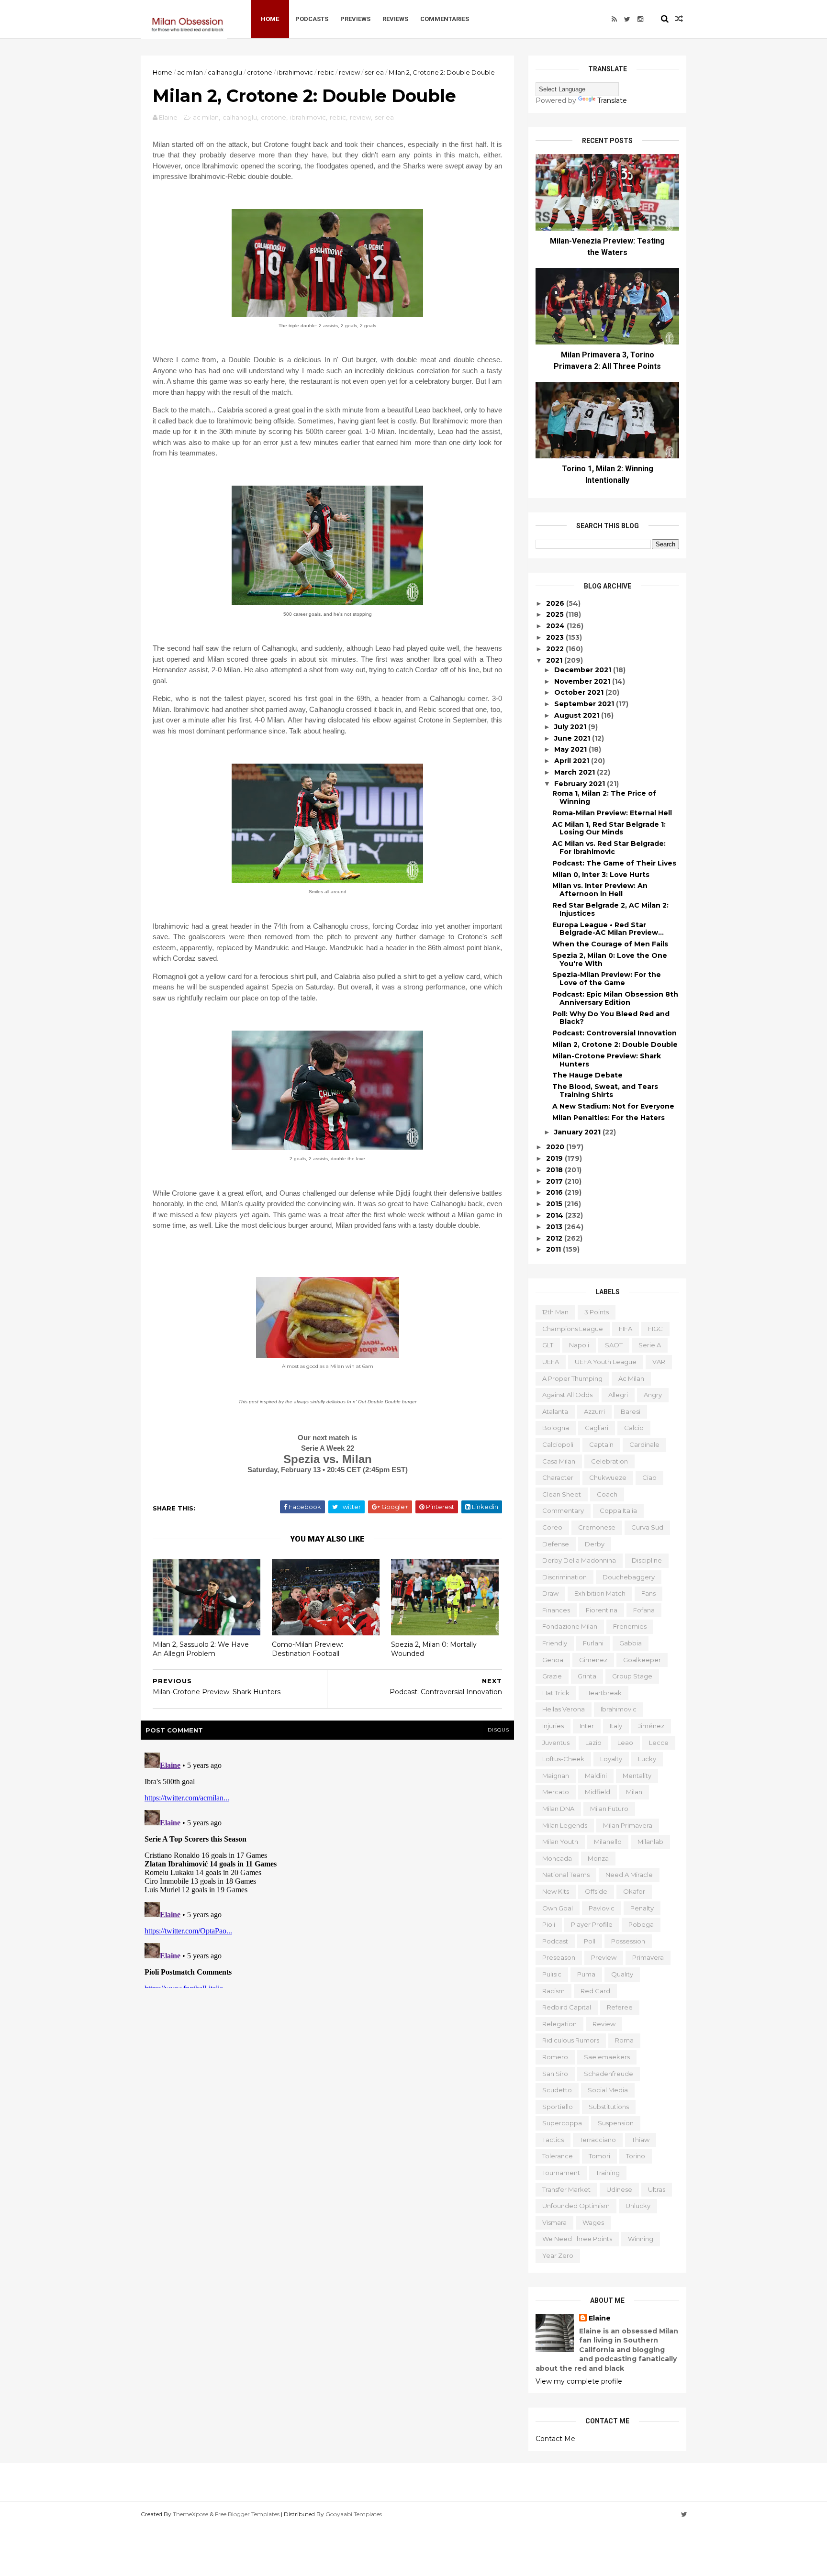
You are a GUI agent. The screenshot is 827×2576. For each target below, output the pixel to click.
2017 (555, 1181)
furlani (593, 1643)
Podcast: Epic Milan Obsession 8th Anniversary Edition (615, 998)
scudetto (557, 2090)
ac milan (190, 72)
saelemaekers (607, 2057)
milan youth (560, 1842)
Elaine (600, 2318)
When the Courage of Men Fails (610, 944)
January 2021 (578, 1132)
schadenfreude (609, 2074)
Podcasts (312, 19)
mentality (637, 1776)
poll (590, 1941)
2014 (556, 1215)
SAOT (614, 1345)
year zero (558, 2255)
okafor (634, 1891)
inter (587, 1726)
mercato (556, 1792)
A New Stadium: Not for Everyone (613, 1106)
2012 (555, 1238)
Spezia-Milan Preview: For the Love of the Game (607, 979)
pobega (641, 1924)
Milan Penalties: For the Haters (609, 1118)
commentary (563, 1510)
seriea (374, 72)
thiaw (641, 2140)
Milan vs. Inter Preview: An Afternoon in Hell (600, 890)
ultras (657, 2189)
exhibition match (600, 1593)
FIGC (655, 1329)
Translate (612, 100)
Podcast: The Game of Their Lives (614, 863)
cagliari (597, 1428)
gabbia (631, 1643)
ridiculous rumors (571, 2040)
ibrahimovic (295, 72)
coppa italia (618, 1510)
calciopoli (558, 1444)
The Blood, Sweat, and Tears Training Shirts (605, 1091)
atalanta (555, 1411)
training (608, 2173)
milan (634, 1792)
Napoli (579, 1345)
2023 (556, 637)
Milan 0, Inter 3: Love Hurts (601, 875)
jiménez (651, 1726)
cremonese (597, 1527)
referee (620, 2007)
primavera (648, 1957)
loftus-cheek (563, 1759)
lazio (593, 1743)
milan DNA (558, 1809)
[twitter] (627, 19)
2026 (556, 603)
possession (628, 1941)
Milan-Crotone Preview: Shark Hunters (607, 1060)
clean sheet (562, 1494)
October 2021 (580, 692)
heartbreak (603, 1693)
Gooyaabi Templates (354, 2514)
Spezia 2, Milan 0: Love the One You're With (610, 960)
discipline (647, 1560)
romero (555, 2057)
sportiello (558, 2107)
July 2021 (571, 727)
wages (593, 2222)
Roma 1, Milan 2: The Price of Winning (604, 797)
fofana (644, 1610)
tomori (599, 2156)
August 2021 (578, 715)
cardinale (644, 1444)
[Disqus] (327, 1868)
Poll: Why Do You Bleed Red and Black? (611, 1018)
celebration (609, 1461)
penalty (642, 1908)
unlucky (638, 2206)
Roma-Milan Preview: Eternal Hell (612, 813)
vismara (554, 2222)
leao (625, 1743)
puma (586, 1974)
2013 (555, 1227)
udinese (619, 2189)
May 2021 (571, 749)
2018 (555, 1170)
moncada (557, 1858)
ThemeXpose (190, 2514)
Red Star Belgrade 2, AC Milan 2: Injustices (610, 909)
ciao (649, 1477)
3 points (597, 1312)
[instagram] (640, 19)
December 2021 (584, 670)
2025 (556, 614)
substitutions (609, 2107)
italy (616, 1726)
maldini (596, 1776)
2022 (556, 649)
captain (601, 1444)
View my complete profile (579, 2381)
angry (653, 1395)
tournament (561, 2173)
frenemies (630, 1626)
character (558, 1477)
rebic (326, 72)
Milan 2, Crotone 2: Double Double (615, 1044)
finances (556, 1610)
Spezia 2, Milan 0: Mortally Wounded (434, 1649)
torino (636, 2156)
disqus (498, 1730)
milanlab (650, 1842)
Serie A (650, 1345)
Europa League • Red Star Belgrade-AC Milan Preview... (608, 929)
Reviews (395, 19)
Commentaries (445, 19)
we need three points (577, 2239)
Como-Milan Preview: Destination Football (307, 1649)
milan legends (565, 1825)
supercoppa (562, 2123)
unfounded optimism (576, 2206)
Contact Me (555, 2439)
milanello (608, 1842)
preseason (559, 1957)
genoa (553, 1660)
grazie (552, 1676)
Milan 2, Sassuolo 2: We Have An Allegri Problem (201, 1649)
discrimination (564, 1577)
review (349, 72)
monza (598, 1858)
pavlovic (602, 1908)
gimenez (593, 1660)
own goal (558, 1908)
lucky (647, 1759)
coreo (552, 1527)
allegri (618, 1395)
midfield (598, 1792)
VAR (659, 1362)
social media (608, 2090)
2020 (556, 1147)
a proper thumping (572, 1378)
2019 (555, 1158)
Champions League (573, 1329)
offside (596, 1891)
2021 (555, 660)
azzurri (594, 1411)
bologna (556, 1428)
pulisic (552, 1974)
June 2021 (573, 738)
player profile (592, 1924)
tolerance (558, 2156)
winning (641, 2239)
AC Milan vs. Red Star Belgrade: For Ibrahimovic (609, 848)
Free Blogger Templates (247, 2514)
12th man (555, 1312)
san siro (555, 2074)
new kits (556, 1891)
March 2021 (576, 772)
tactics (553, 2140)
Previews (355, 19)
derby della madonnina (579, 1560)
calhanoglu (225, 72)
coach (607, 1494)
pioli (549, 1924)
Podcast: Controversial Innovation (615, 1033)
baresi (631, 1411)
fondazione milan (570, 1626)
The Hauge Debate (587, 1075)
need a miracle (629, 1875)
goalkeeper (642, 1660)
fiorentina (602, 1610)
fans (648, 1593)
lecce (659, 1743)
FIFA (626, 1329)
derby (595, 1544)
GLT (548, 1345)
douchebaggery (629, 1577)
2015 (555, 1204)
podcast (555, 1941)
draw (550, 1593)
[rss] (614, 19)
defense (556, 1544)
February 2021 (581, 784)
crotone (260, 72)
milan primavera (628, 1825)
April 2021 (573, 761)
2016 (555, 1192)
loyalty (611, 1759)
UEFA (551, 1362)
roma (624, 2040)
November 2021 (583, 681)
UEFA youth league (606, 1362)
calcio (634, 1428)
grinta (587, 1676)
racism (553, 1991)
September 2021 (585, 704)
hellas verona (564, 1709)
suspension (616, 2123)
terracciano (598, 2140)
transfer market (566, 2189)
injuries (553, 1726)
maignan (556, 1776)
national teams (566, 1875)
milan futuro (609, 1809)
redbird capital (567, 2007)
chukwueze (608, 1477)
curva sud (647, 1527)
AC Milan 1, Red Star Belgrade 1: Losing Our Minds (609, 828)
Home (270, 19)
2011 (554, 1249)
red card (595, 1991)
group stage (632, 1676)
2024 (556, 626)
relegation (559, 2024)
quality (622, 1974)
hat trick (556, 1693)
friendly (555, 1643)
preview (604, 1957)
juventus (556, 1743)
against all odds (567, 1395)
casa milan (559, 1461)
